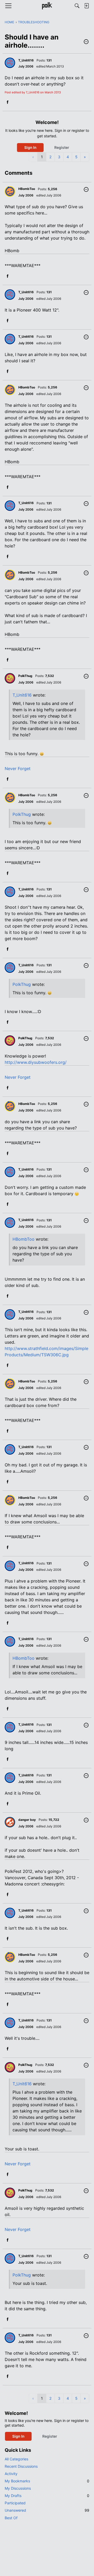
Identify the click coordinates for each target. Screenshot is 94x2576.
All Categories (16, 2459)
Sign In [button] (30, 147)
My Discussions (18, 2488)
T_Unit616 (22, 695)
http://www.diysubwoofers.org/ (36, 1062)
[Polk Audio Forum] (47, 6)
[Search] (77, 6)
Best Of (11, 2518)
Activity (11, 2474)
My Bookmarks (47, 2481)
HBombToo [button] (27, 189)
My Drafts (47, 2496)
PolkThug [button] (25, 676)
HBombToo (23, 1239)
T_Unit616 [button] (26, 60)
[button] (86, 42)
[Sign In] (86, 6)
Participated (15, 2503)
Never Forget (18, 769)
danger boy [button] (27, 1820)
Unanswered (47, 2510)
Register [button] (62, 147)
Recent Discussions (21, 2466)
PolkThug (22, 814)
